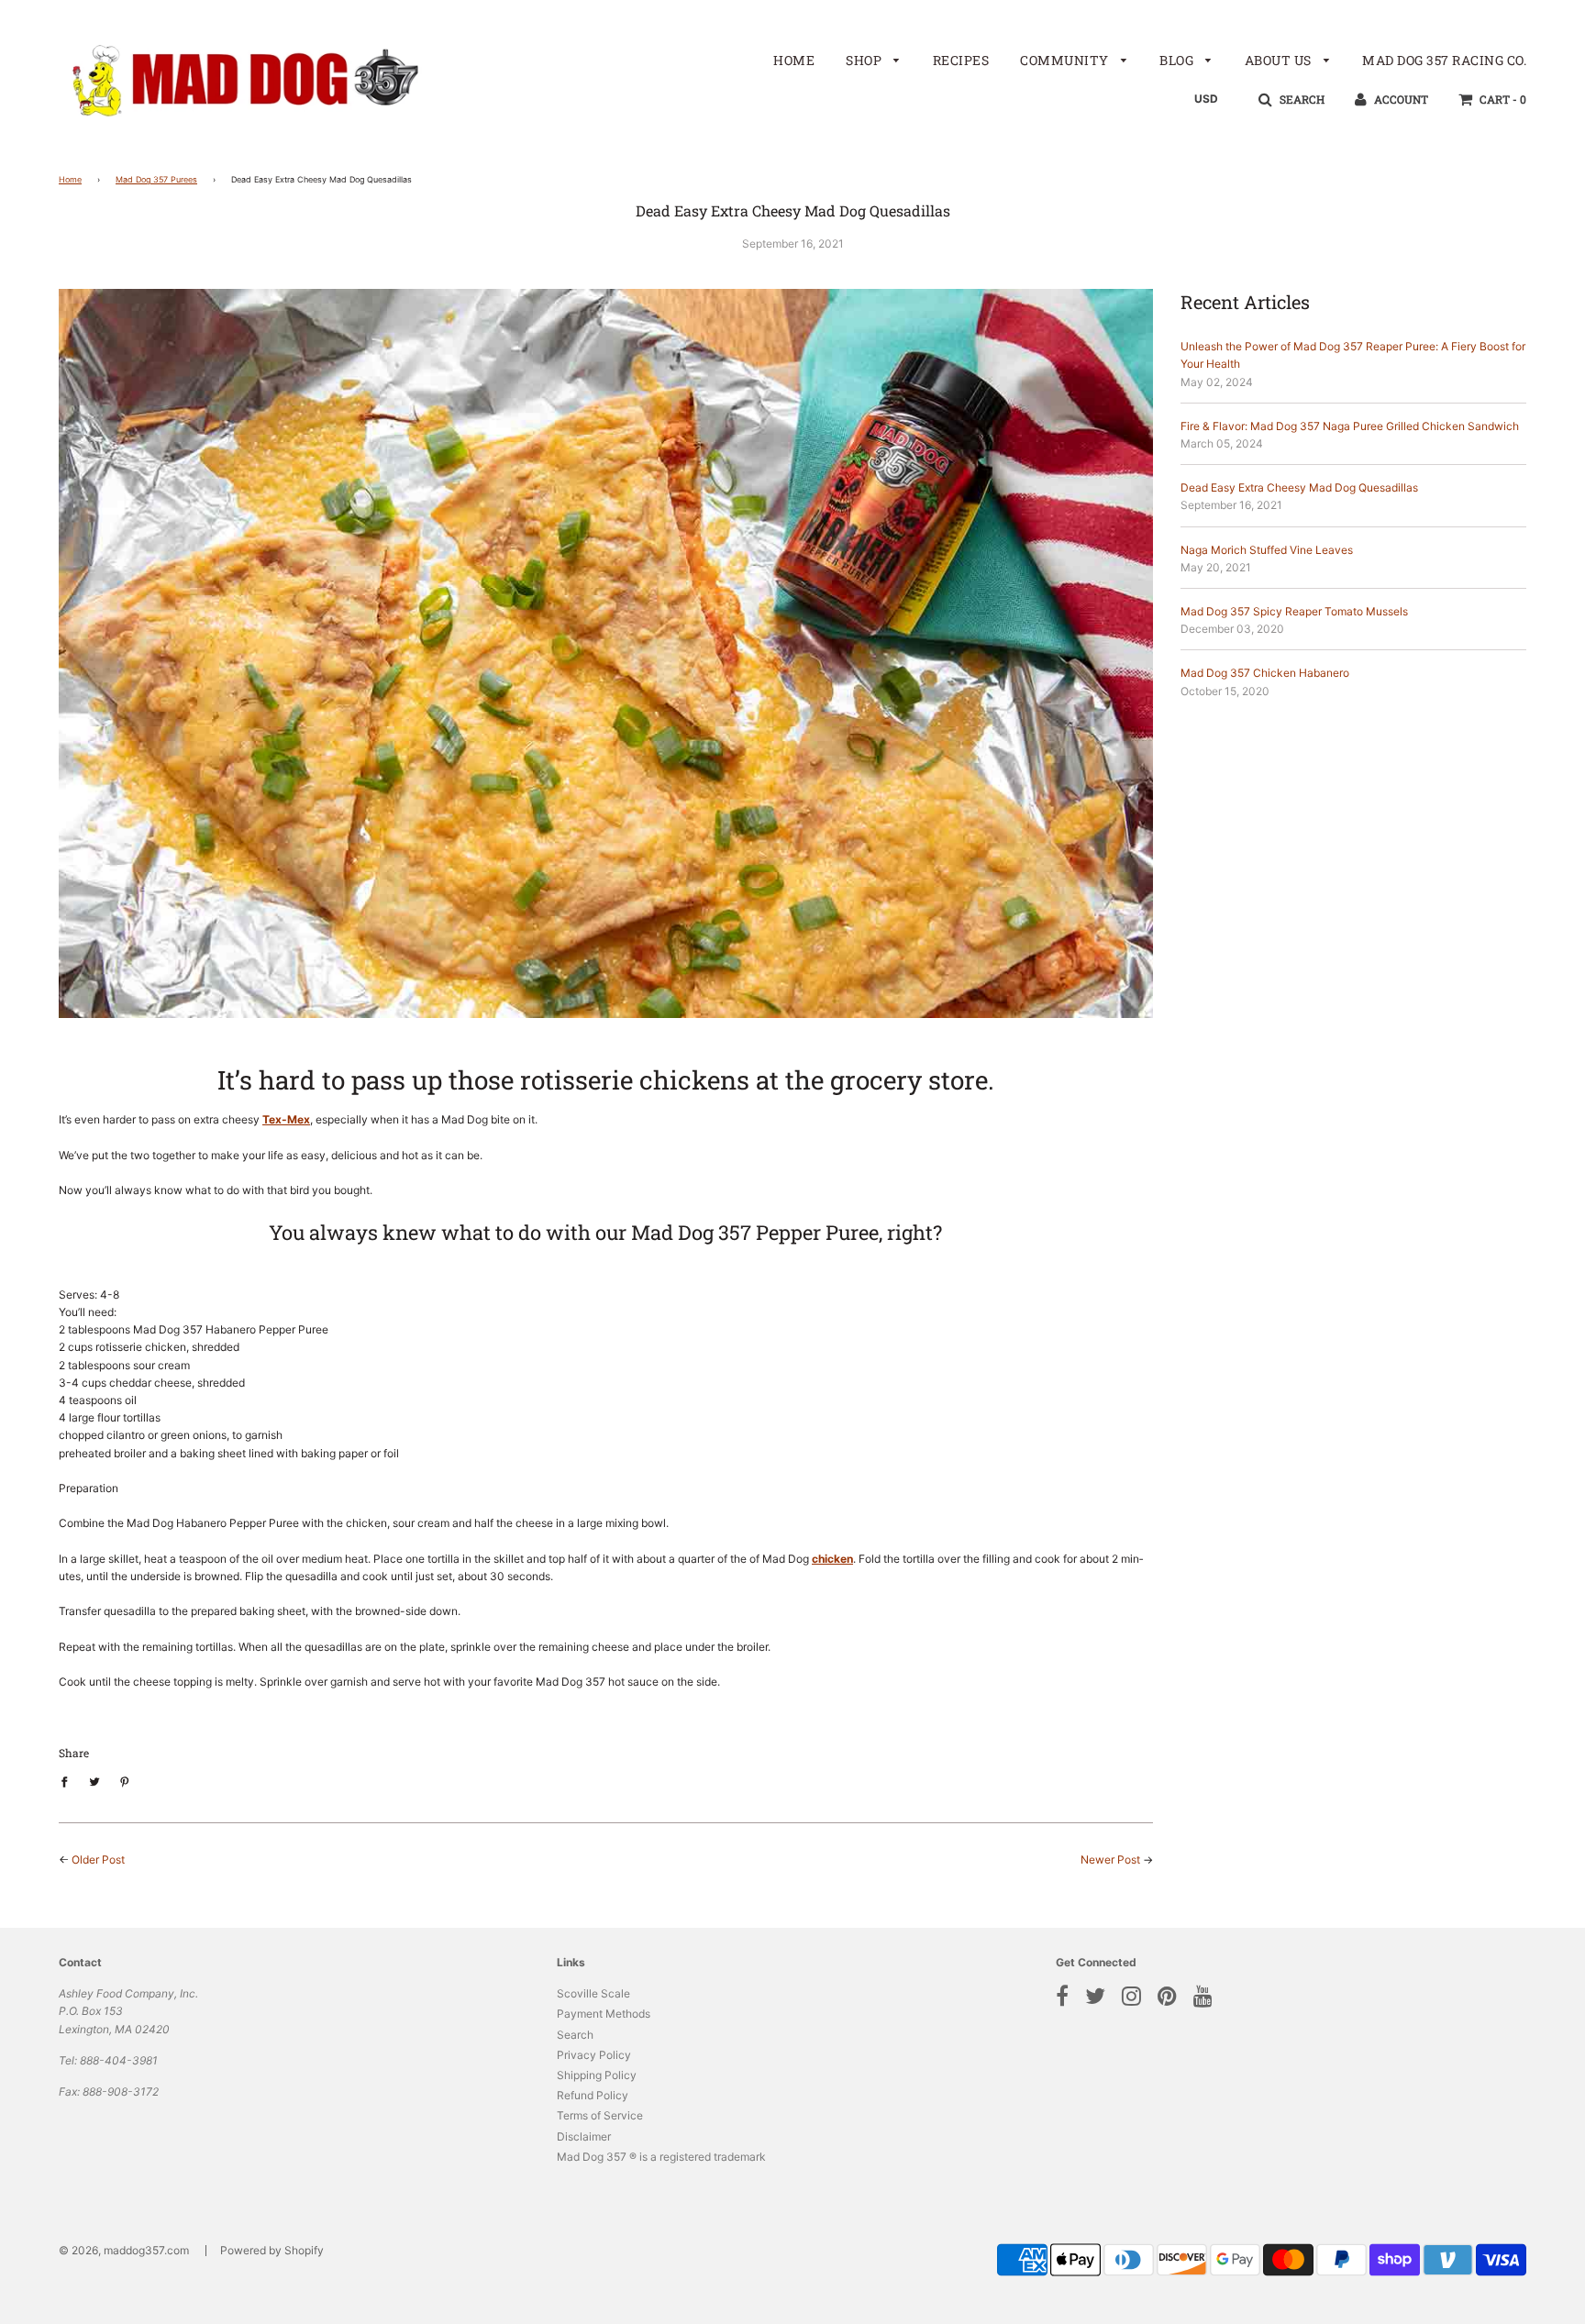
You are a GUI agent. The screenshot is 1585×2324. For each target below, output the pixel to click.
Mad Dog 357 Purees (156, 179)
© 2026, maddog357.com (124, 2250)
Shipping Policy (597, 2075)
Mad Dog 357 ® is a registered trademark (661, 2157)
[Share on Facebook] (68, 1781)
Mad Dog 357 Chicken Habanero (1265, 673)
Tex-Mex (286, 1119)
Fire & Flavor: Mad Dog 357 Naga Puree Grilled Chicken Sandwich (1350, 426)
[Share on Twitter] (94, 1781)
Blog (1178, 60)
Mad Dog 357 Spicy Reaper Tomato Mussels (1294, 611)
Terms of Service (600, 2115)
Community (1066, 60)
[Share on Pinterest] (125, 1781)
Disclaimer (584, 2136)
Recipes (961, 60)
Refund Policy (593, 2095)
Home (794, 60)
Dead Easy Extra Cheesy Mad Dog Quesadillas (1299, 487)
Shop (865, 60)
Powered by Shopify (272, 2250)
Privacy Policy (594, 2055)
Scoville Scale (593, 1993)
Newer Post (1110, 1859)
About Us (1280, 60)
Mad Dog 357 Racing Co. (1444, 60)
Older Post (98, 1859)
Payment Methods (604, 2014)
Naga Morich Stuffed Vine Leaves (1267, 550)
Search (575, 2035)
